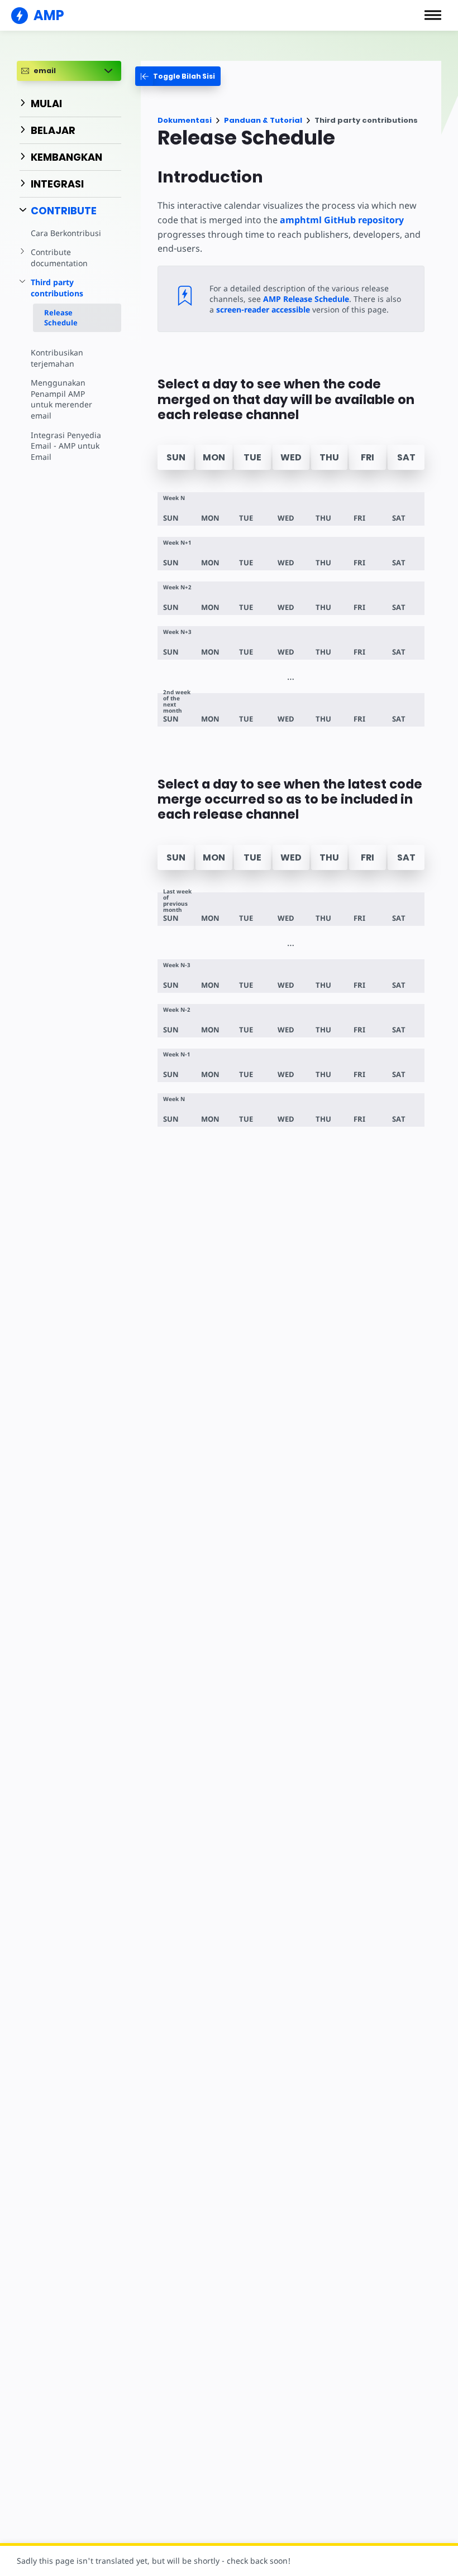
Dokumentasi (185, 120)
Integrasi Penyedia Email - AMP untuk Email (66, 446)
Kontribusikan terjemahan (57, 358)
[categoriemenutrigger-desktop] (178, 76)
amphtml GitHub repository (342, 220)
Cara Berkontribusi (66, 233)
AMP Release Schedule (306, 299)
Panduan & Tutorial (263, 120)
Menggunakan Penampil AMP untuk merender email (61, 399)
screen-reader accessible (263, 309)
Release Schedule (61, 318)
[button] (433, 15)
